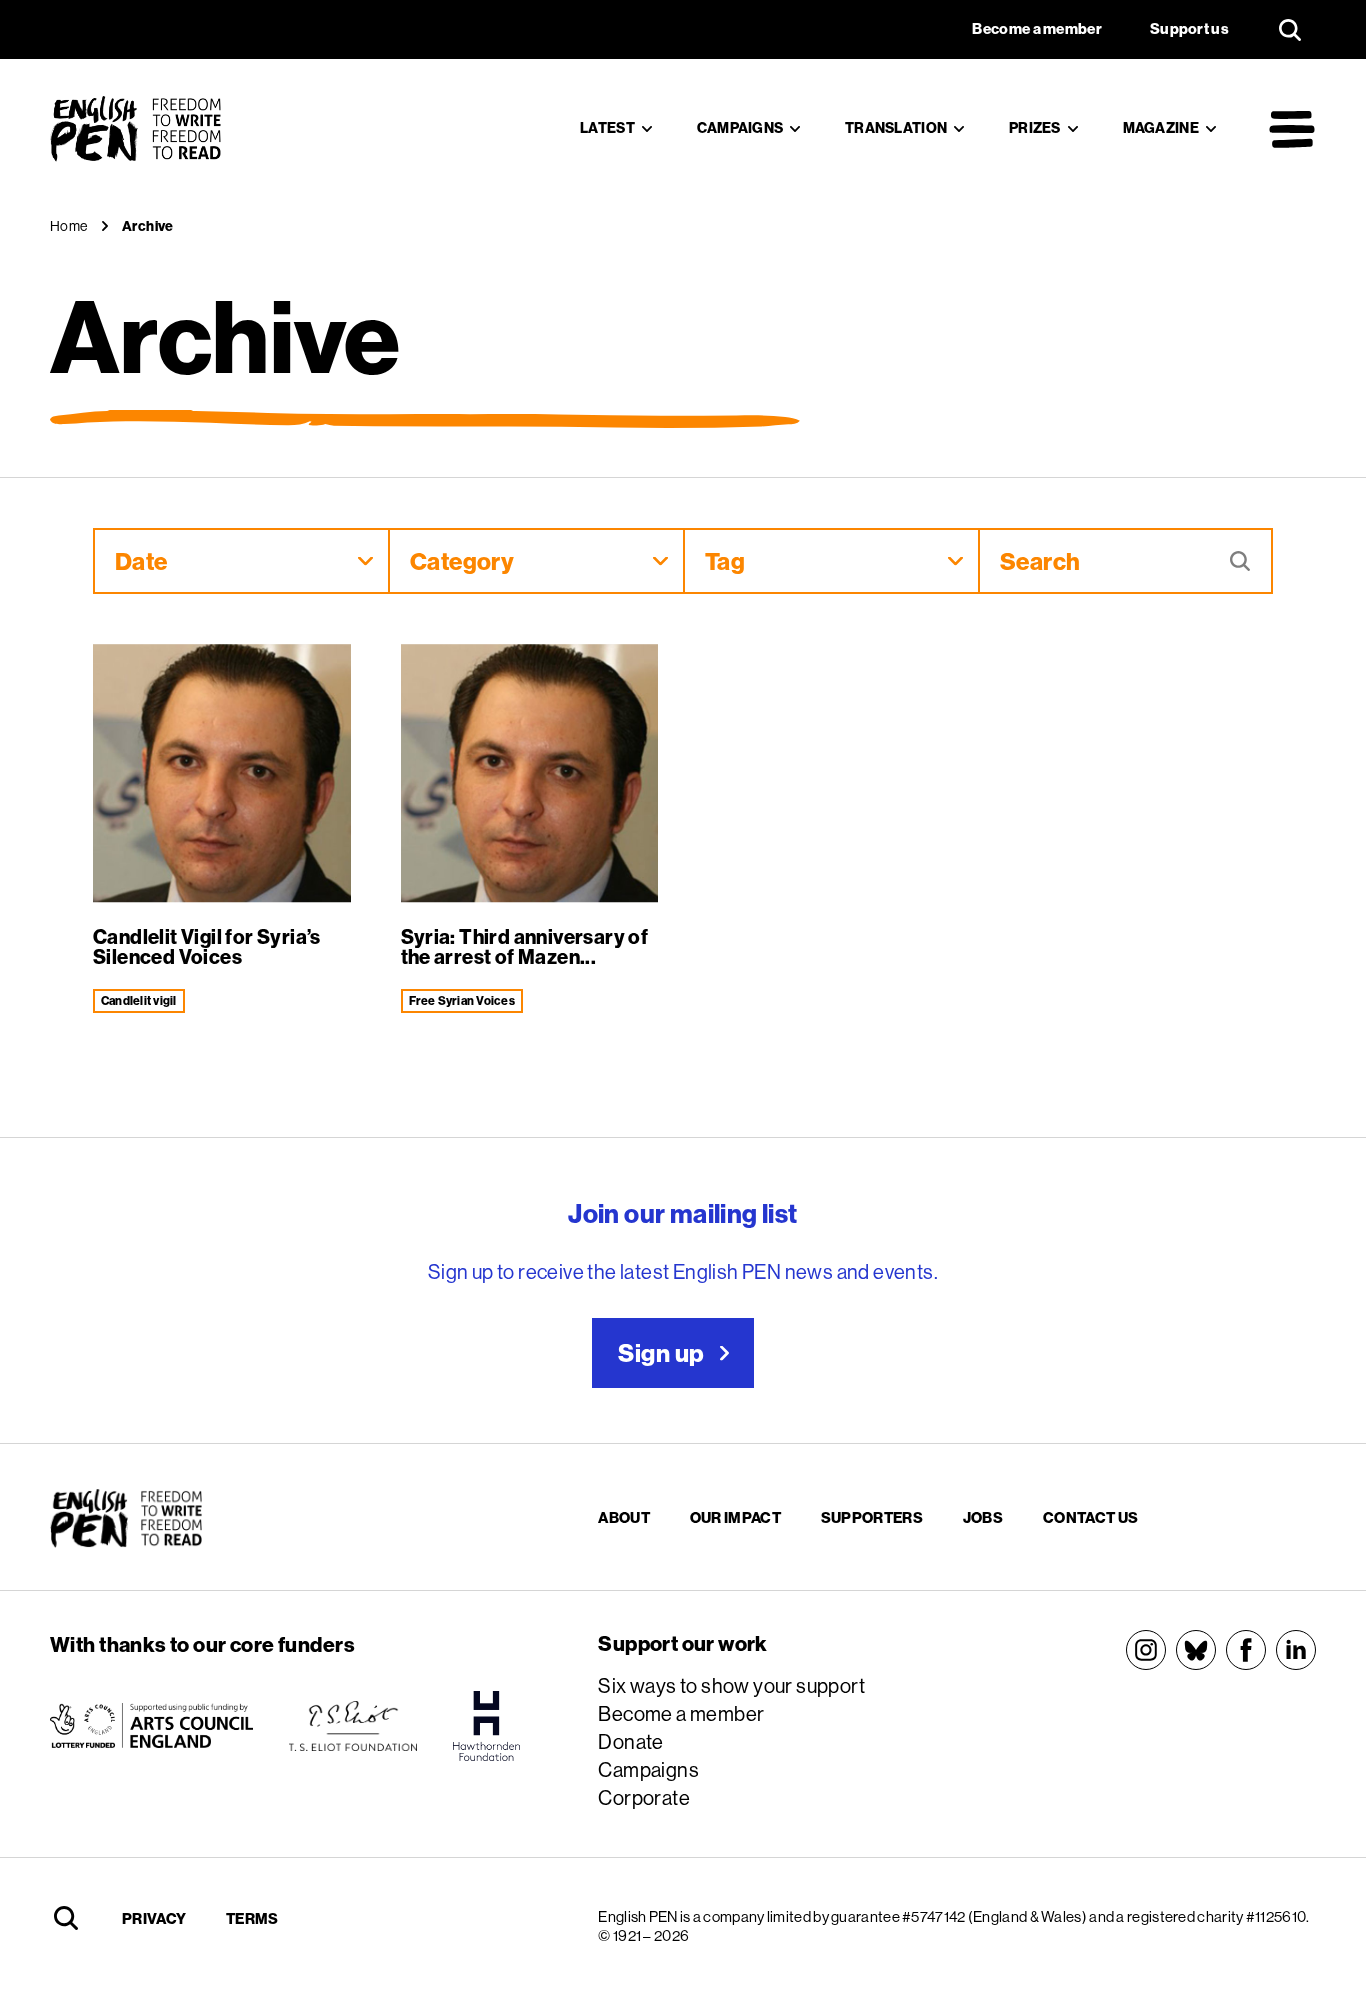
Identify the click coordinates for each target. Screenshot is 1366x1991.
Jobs (983, 1517)
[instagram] (1146, 1650)
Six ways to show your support (731, 1685)
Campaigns (740, 128)
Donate (630, 1741)
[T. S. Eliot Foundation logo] (353, 1726)
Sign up (661, 1353)
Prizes (1035, 128)
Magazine (1161, 128)
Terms (252, 1918)
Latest (607, 128)
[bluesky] (1196, 1650)
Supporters (872, 1517)
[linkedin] (1296, 1650)
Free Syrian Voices (462, 1000)
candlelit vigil (139, 1000)
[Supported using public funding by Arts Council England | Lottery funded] (151, 1726)
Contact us (1090, 1517)
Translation (896, 128)
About (624, 1517)
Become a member (681, 1713)
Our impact (735, 1517)
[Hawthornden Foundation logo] (487, 1726)
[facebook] (1246, 1650)
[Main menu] (1292, 129)
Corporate (644, 1797)
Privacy (154, 1918)
